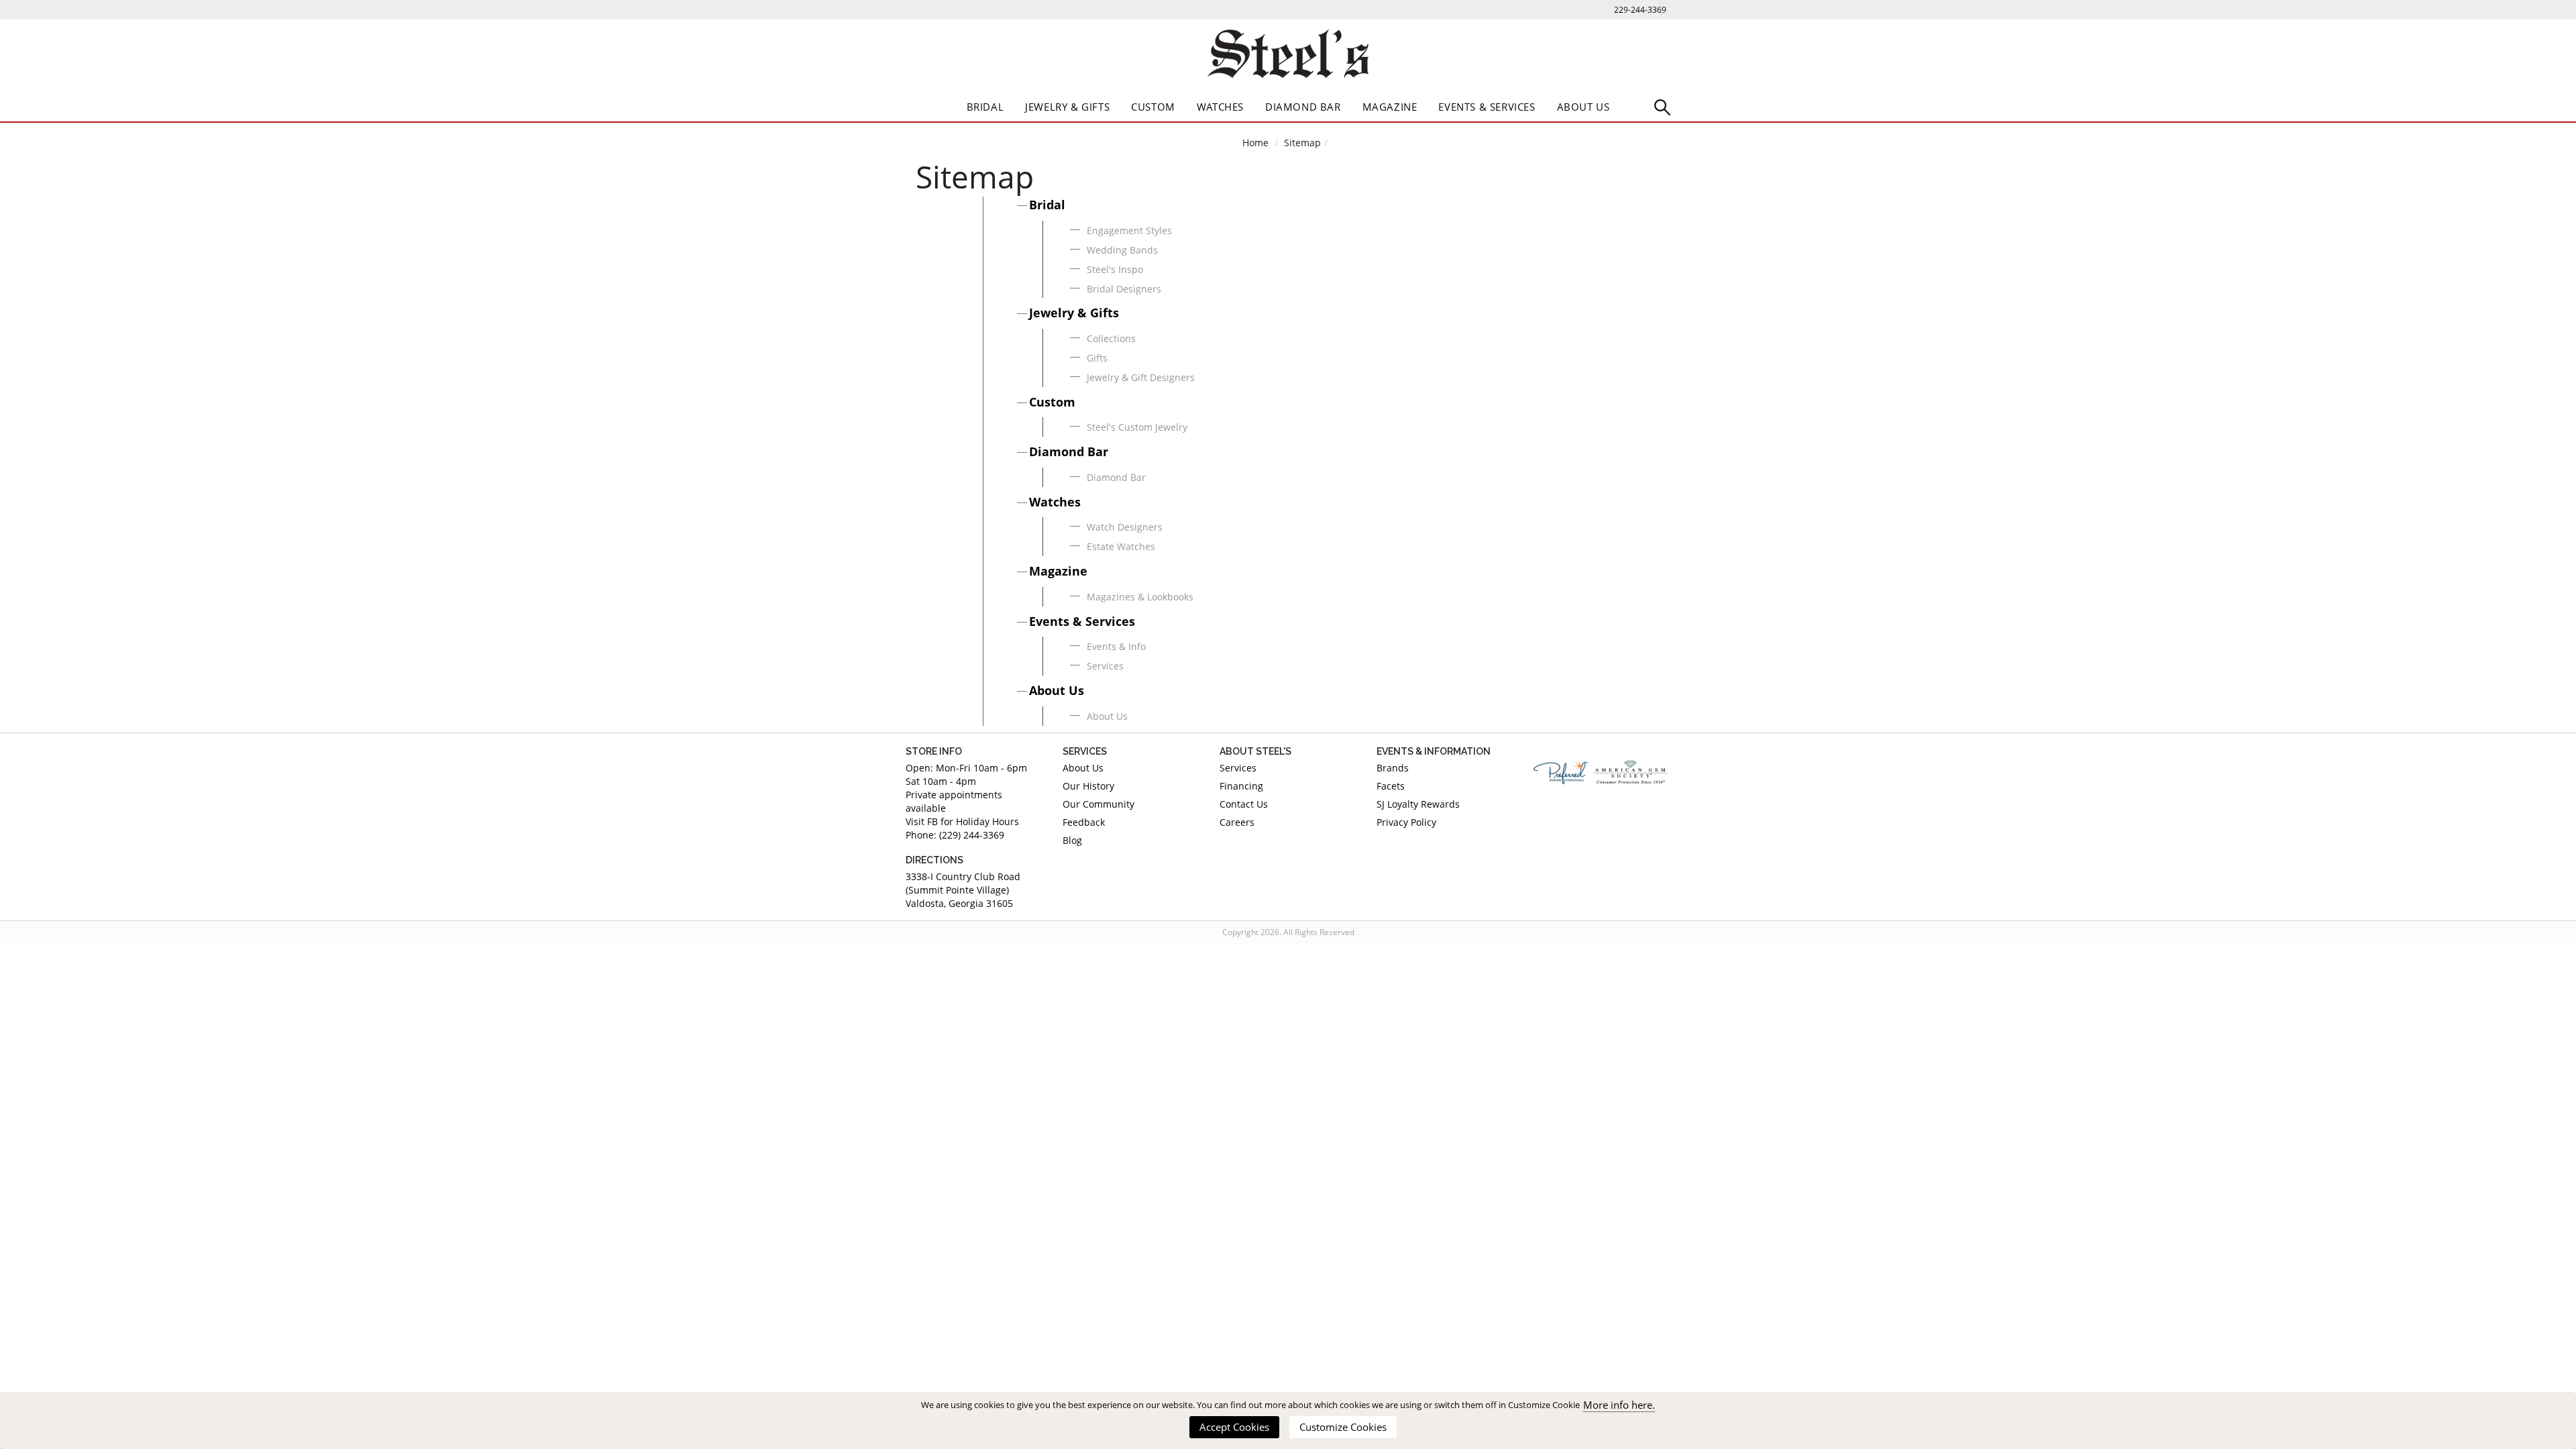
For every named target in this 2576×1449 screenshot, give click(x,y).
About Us (1584, 107)
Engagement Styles (1129, 230)
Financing (1241, 786)
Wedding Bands (1122, 250)
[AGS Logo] (1631, 772)
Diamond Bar (1303, 107)
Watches (1220, 107)
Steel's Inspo (1115, 269)
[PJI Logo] (1561, 772)
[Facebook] (1544, 815)
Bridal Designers (1124, 289)
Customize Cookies (1343, 1427)
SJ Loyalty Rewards (1418, 804)
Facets (1391, 786)
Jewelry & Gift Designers (1141, 377)
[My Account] (1662, 106)
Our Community (1098, 804)
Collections (1111, 338)
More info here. (1619, 1405)
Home (1255, 143)
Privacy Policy (1406, 822)
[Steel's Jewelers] (1288, 56)
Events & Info (1116, 646)
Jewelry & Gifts (1067, 107)
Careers (1237, 822)
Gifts (1097, 358)
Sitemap (1302, 143)
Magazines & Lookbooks (1140, 597)
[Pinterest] (1582, 815)
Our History (1088, 786)
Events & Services (1487, 107)
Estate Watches (1121, 546)
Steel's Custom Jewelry (1137, 427)
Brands (1393, 768)
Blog (1072, 840)
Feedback (1084, 822)
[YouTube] (1660, 815)
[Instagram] (1621, 815)
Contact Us (1244, 804)
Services (1105, 666)
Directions (934, 860)
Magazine (1390, 107)
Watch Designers (1125, 527)
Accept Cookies (1234, 1427)
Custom (1153, 107)
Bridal (985, 107)
